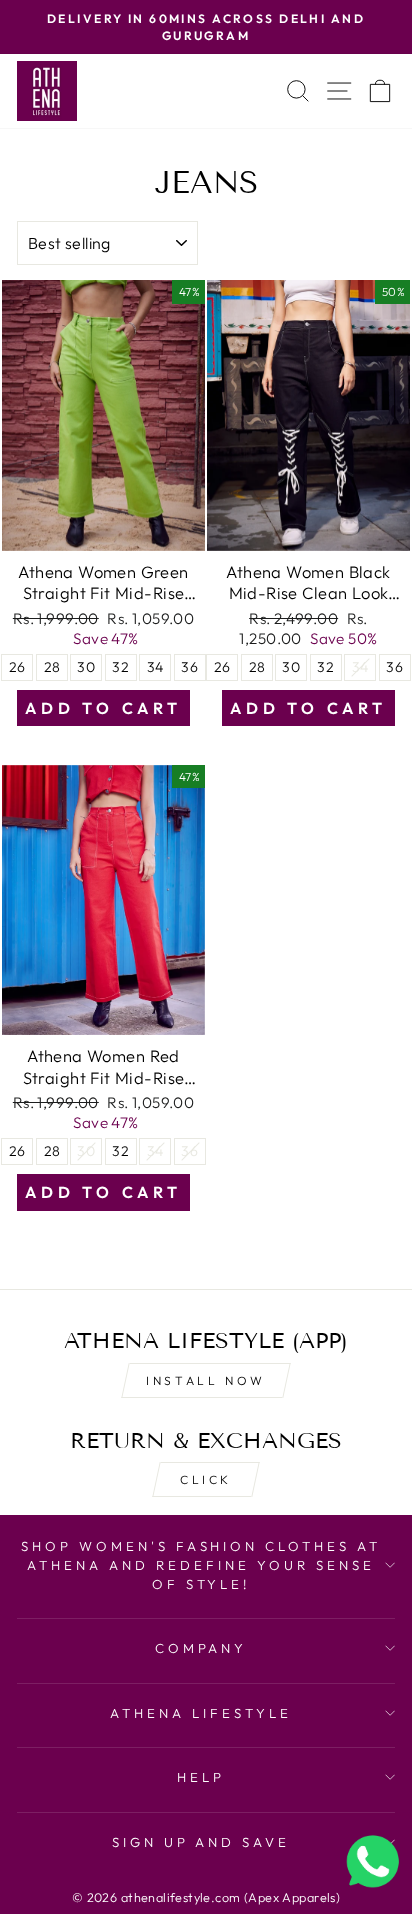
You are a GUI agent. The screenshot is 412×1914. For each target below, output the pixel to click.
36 (189, 667)
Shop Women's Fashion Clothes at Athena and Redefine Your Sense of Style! (201, 1564)
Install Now (206, 1380)
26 (17, 667)
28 (52, 667)
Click (206, 1479)
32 (120, 667)
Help (201, 1777)
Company (201, 1648)
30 (86, 667)
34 (155, 667)
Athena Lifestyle (201, 1713)
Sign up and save (201, 1842)
